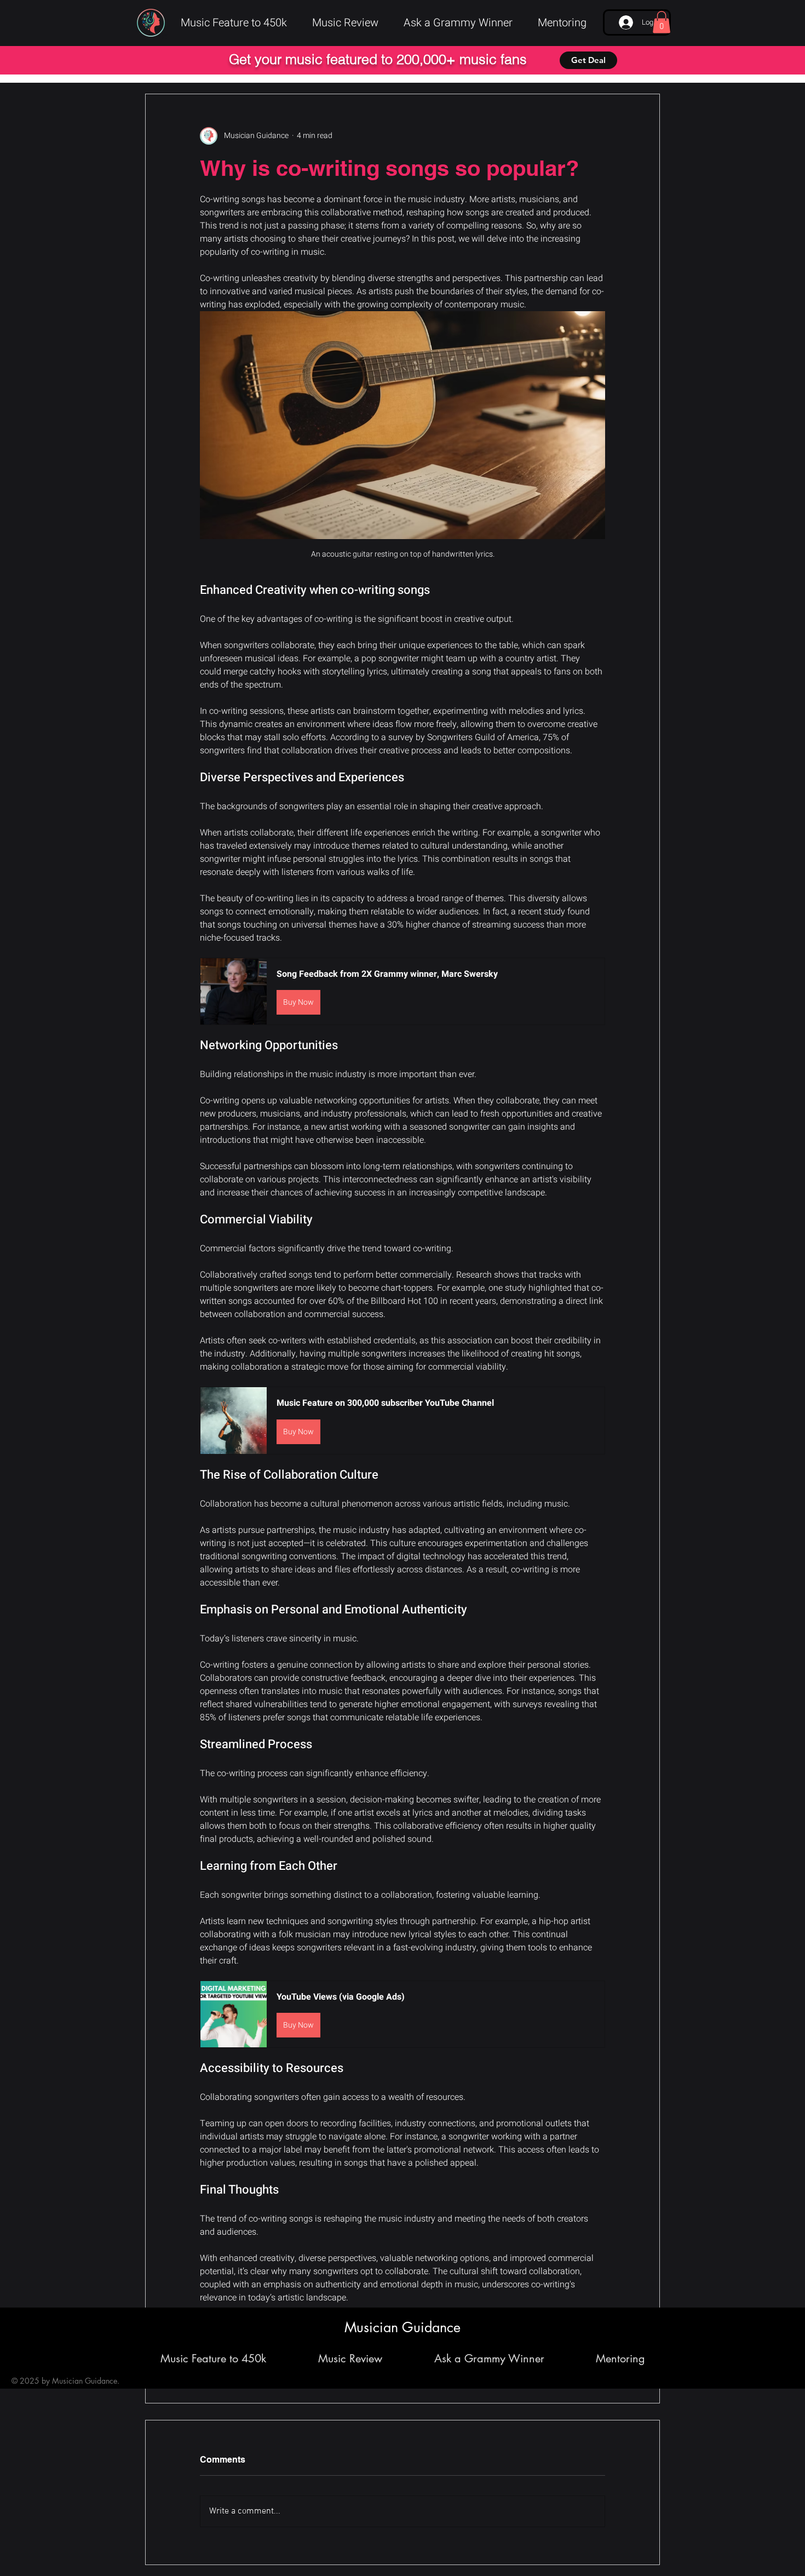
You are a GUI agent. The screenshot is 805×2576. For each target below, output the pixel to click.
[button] (662, 22)
